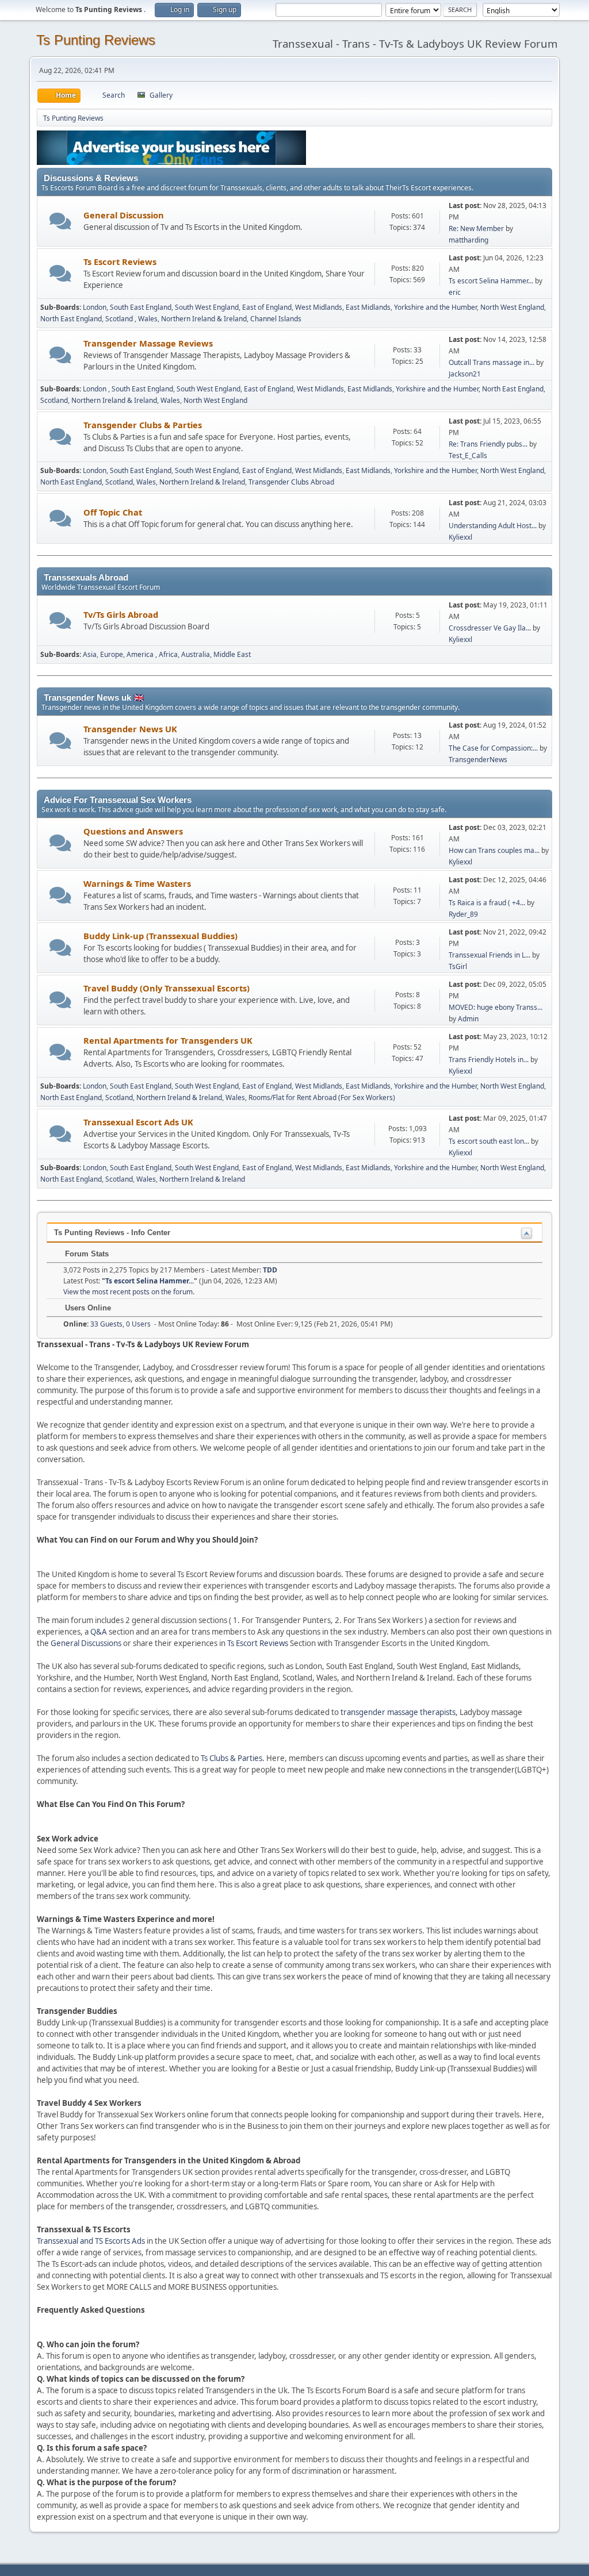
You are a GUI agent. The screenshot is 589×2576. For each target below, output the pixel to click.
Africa (168, 654)
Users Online (87, 1308)
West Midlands (319, 307)
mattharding (468, 240)
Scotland (120, 319)
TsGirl (458, 966)
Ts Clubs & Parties (232, 1758)
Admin (468, 1019)
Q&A (99, 1632)
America (141, 654)
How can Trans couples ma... (494, 850)
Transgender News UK (130, 729)
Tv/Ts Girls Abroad (121, 614)
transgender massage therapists (398, 1712)
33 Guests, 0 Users (107, 1324)
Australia (196, 654)
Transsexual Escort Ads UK (138, 1122)
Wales (148, 319)
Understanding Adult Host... (493, 526)
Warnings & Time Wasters (137, 883)
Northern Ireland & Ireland (204, 319)
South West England (207, 307)
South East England (141, 307)
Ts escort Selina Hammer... (491, 281)
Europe (112, 654)
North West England (512, 307)
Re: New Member (476, 228)
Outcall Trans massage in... (492, 362)
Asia (90, 654)
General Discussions (86, 1643)
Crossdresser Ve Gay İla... (490, 628)
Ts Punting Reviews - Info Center (112, 1233)
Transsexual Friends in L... (489, 955)
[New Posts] (61, 221)
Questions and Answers (133, 831)
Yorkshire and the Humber (435, 307)
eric (455, 292)
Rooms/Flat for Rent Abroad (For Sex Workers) (322, 1097)
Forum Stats (86, 1254)
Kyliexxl (460, 537)
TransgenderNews (478, 760)
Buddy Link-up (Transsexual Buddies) (160, 936)
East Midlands (368, 307)
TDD (270, 1270)
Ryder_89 (463, 914)
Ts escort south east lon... (489, 1141)
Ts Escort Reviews (120, 262)
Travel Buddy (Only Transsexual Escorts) (167, 988)
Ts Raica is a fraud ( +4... (487, 903)
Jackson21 (465, 374)
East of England (267, 307)
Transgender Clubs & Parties (143, 425)
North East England (71, 319)
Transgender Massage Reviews (148, 343)
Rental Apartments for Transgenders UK (168, 1040)
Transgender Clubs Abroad (291, 482)
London (95, 307)
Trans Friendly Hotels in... (489, 1060)
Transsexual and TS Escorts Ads (91, 2241)
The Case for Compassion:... (493, 748)
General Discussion (124, 215)
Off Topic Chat (113, 512)
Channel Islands (276, 319)
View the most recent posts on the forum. (129, 1292)
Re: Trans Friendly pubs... (488, 444)
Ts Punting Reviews (96, 40)
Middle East (232, 654)
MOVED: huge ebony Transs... (496, 1007)
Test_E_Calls (468, 455)
